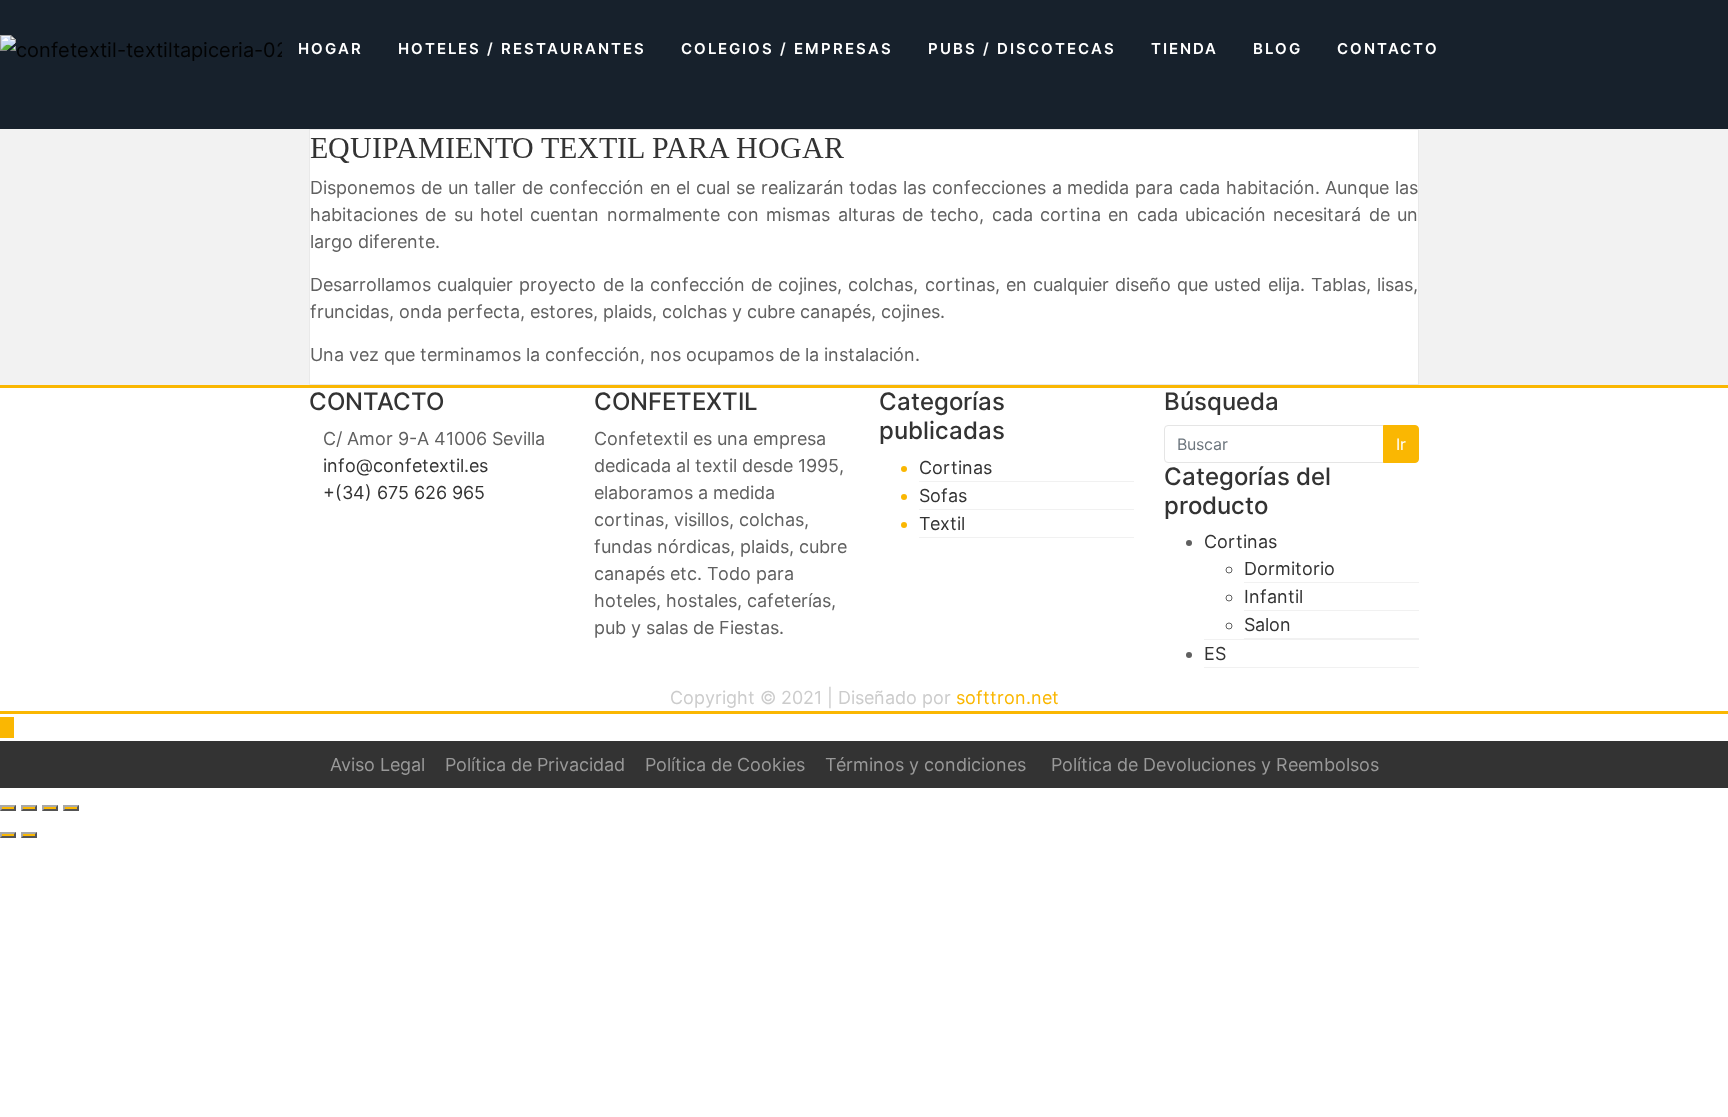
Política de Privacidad (535, 764)
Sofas (943, 495)
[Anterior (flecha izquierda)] (8, 835)
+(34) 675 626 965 (404, 492)
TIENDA (1184, 48)
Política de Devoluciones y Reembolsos (1215, 764)
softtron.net (1007, 697)
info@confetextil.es (405, 465)
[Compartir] (50, 808)
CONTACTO (1388, 48)
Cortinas (955, 467)
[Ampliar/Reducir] (8, 808)
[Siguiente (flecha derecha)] (29, 835)
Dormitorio (1289, 568)
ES (1215, 653)
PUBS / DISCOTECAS (1022, 48)
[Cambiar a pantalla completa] (29, 808)
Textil (942, 523)
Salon (1267, 624)
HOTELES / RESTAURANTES (522, 48)
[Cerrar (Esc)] (71, 808)
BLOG (1277, 48)
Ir (1401, 444)
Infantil (1273, 596)
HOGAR (330, 48)
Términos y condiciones (925, 764)
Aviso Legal (377, 764)
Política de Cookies (725, 764)
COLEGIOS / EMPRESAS (787, 48)
